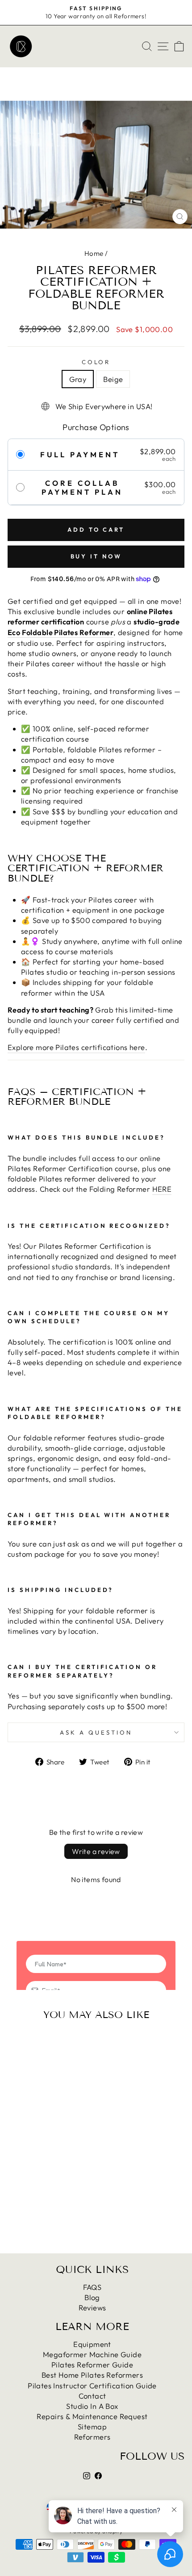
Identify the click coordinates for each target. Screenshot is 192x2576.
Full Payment (80, 455)
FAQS (92, 2287)
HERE (162, 1189)
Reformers (92, 2437)
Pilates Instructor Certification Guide (92, 2385)
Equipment (92, 2344)
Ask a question (96, 1732)
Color (96, 362)
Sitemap (92, 2426)
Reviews (92, 2307)
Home (94, 253)
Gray (78, 379)
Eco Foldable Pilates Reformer (61, 632)
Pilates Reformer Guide (92, 2365)
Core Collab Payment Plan (82, 488)
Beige (113, 379)
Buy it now (96, 556)
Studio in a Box (92, 2406)
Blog (92, 2297)
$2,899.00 (41, 2147)
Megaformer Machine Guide (92, 2354)
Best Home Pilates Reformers (92, 2375)
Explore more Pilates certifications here (76, 1047)
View (41, 2177)
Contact (92, 2396)
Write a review (96, 1851)
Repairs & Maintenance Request (92, 2416)
